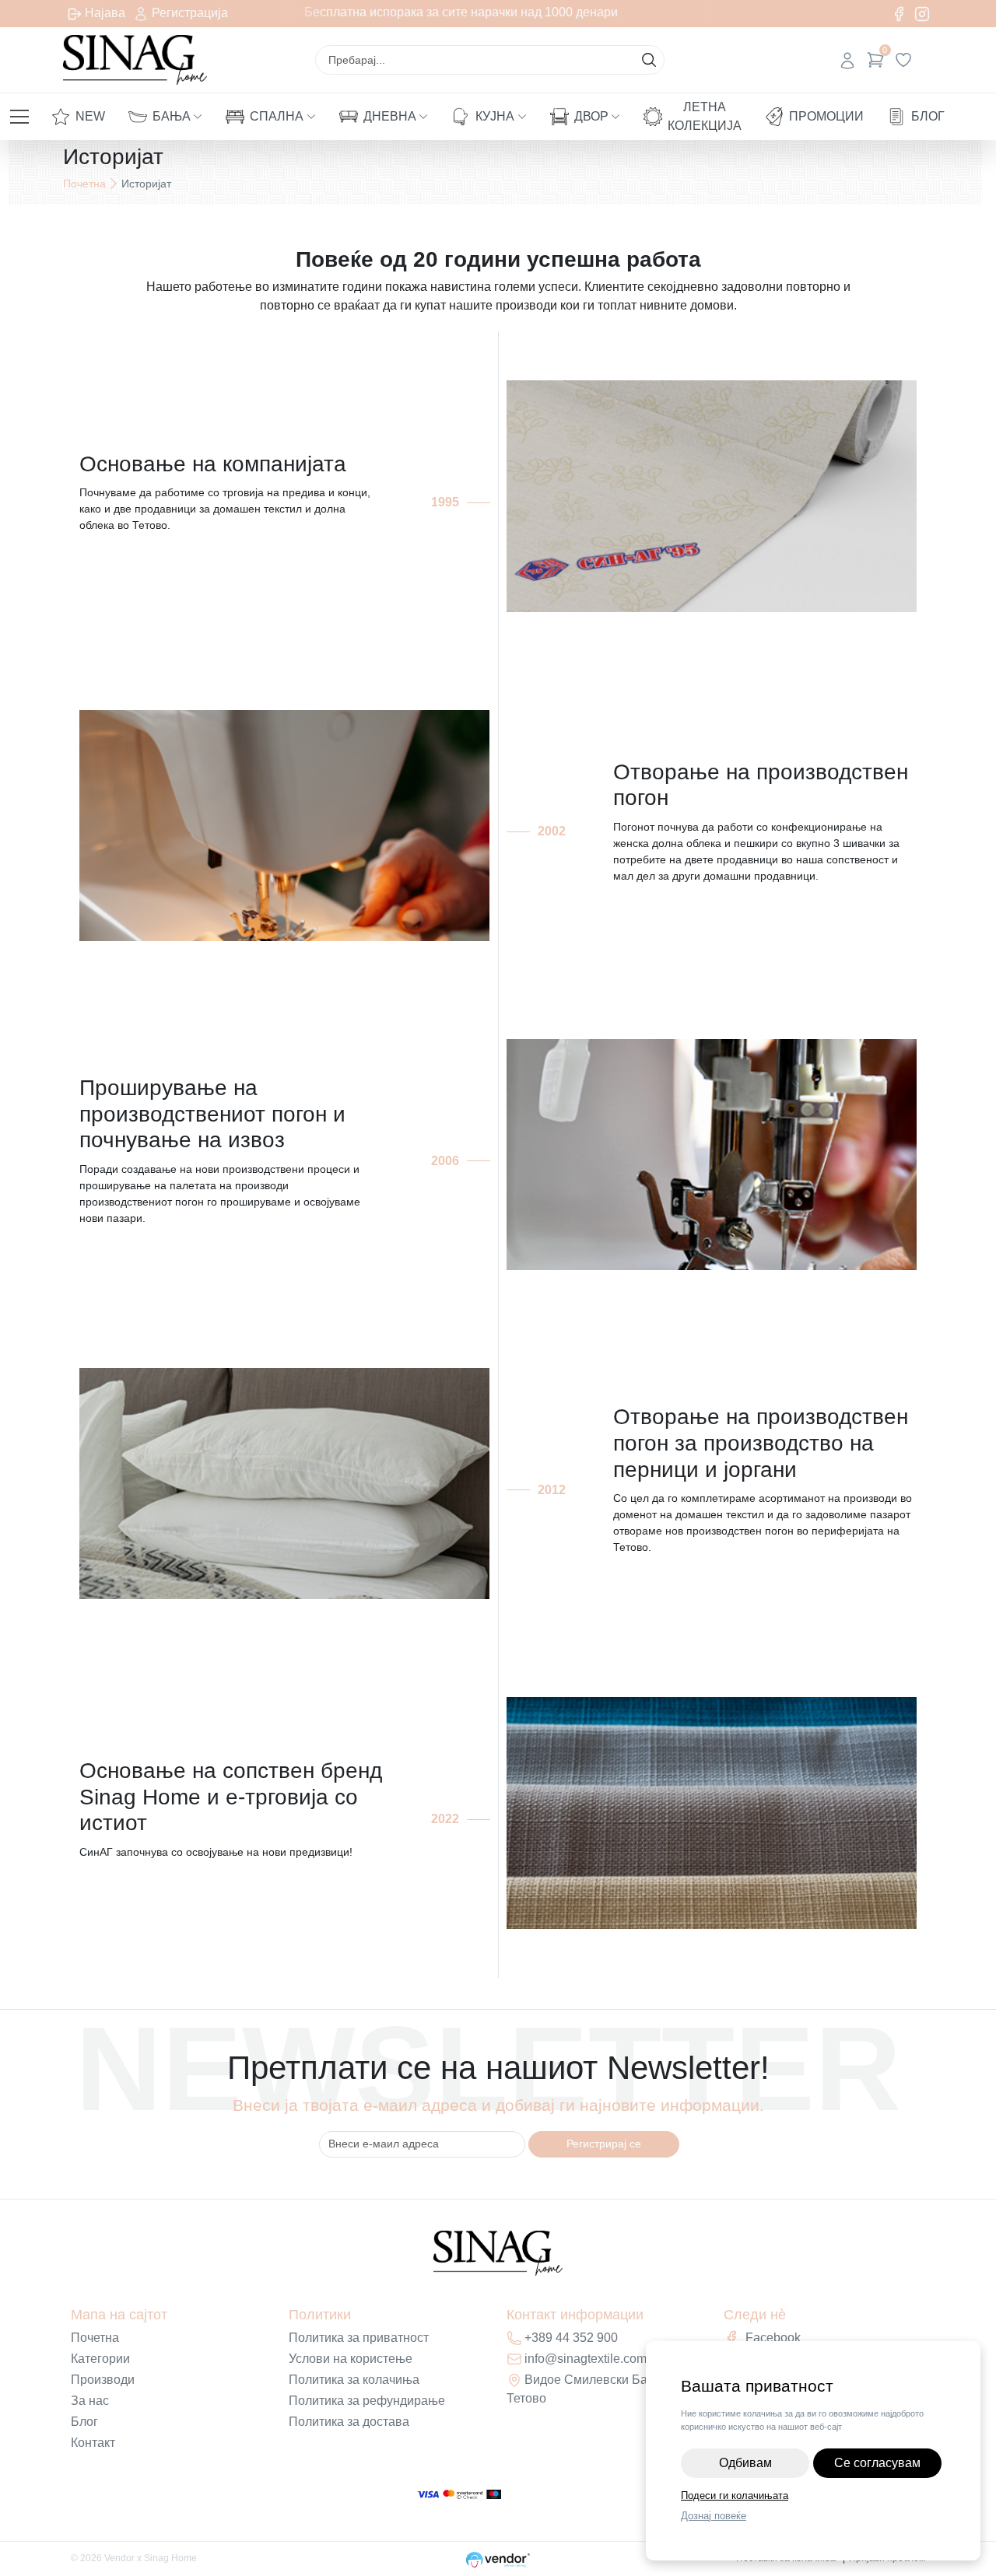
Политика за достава (349, 2422)
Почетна (84, 184)
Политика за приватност (359, 2338)
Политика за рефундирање (367, 2401)
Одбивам (745, 2463)
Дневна (390, 116)
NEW (90, 116)
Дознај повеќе (714, 2516)
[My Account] (847, 60)
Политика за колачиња (354, 2380)
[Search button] (649, 60)
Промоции (826, 116)
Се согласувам (877, 2463)
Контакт (93, 2443)
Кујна (495, 116)
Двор (591, 116)
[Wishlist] (903, 60)
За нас (90, 2401)
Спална (277, 116)
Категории (100, 2359)
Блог (928, 116)
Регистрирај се (604, 2144)
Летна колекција (705, 116)
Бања (172, 116)
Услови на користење (351, 2359)
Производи (103, 2380)
